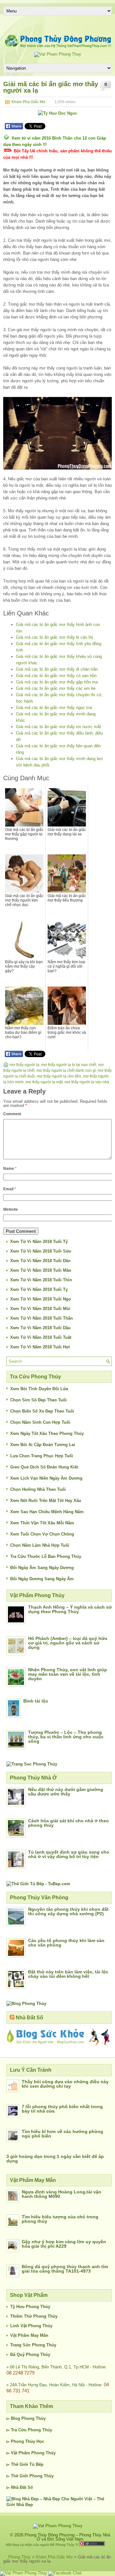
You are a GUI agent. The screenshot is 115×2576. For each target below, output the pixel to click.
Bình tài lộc (36, 1701)
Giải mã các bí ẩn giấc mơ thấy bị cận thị (54, 637)
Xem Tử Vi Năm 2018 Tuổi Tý (39, 1242)
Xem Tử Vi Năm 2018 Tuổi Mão (41, 1270)
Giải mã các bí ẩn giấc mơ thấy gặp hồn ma (57, 682)
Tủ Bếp (36, 2464)
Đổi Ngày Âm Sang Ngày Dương (42, 1568)
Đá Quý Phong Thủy (30, 2355)
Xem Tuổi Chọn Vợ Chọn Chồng (42, 1534)
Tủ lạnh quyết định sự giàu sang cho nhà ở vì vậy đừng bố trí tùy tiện (69, 1854)
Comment (12, 1114)
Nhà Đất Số (29, 2018)
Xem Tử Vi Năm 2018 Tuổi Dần (40, 1261)
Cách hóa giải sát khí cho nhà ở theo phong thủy (69, 1823)
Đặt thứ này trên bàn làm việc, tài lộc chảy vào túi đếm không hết (68, 1974)
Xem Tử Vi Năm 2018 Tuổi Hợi (40, 1347)
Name (10, 1169)
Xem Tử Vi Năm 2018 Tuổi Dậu (40, 1328)
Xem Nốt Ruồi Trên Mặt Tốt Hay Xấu (46, 1501)
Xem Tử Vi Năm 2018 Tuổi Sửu (41, 1251)
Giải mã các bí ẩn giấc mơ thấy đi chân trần (57, 669)
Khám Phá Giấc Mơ (28, 102)
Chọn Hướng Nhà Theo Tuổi (38, 1489)
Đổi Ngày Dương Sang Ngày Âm (42, 1579)
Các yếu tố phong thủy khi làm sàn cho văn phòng (66, 1943)
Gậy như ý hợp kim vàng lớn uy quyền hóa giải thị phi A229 (64, 2244)
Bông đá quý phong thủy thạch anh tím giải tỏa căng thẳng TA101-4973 (65, 2269)
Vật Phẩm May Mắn (29, 2335)
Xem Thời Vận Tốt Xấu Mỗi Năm (42, 1523)
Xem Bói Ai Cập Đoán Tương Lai (43, 1445)
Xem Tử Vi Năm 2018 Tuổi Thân (42, 1318)
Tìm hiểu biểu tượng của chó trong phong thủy (60, 2219)
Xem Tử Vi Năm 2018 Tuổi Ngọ (41, 1299)
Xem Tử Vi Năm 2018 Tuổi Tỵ (39, 1289)
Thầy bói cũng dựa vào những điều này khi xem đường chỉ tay (65, 2084)
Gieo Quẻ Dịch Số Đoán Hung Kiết (44, 1467)
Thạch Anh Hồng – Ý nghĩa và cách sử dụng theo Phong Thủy (70, 1609)
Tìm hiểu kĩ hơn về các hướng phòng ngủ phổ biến (62, 2134)
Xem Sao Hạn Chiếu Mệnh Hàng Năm (47, 1512)
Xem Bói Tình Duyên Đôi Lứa (39, 1389)
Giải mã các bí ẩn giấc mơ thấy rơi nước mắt (58, 727)
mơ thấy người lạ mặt (44, 1082)
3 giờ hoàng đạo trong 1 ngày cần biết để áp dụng (55, 2159)
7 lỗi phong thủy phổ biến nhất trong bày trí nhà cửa (62, 2109)
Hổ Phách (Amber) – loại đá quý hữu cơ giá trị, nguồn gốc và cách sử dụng (68, 1643)
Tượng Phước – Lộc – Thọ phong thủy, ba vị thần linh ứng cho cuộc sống (66, 1737)
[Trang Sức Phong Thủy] (32, 1764)
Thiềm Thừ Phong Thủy (34, 2316)
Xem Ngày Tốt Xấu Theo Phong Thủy (47, 1433)
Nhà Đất (19, 2487)
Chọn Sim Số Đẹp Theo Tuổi (38, 1400)
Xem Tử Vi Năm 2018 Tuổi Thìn (41, 1280)
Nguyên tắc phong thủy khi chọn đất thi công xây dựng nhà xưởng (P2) (68, 1911)
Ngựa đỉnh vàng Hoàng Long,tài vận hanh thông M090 (61, 2194)
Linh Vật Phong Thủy (31, 2326)
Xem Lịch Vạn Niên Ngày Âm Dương (46, 1478)
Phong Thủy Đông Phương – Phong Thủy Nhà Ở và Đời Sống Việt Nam (67, 2537)
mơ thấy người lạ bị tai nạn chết (69, 1065)
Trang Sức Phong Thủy (33, 2345)
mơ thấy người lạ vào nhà (87, 1082)
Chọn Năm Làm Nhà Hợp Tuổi (40, 1545)
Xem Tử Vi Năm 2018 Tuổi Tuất (41, 1337)
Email (10, 1189)
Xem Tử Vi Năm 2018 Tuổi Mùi (40, 1309)
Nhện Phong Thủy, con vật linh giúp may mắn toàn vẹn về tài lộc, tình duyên (68, 1674)
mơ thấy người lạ (24, 1065)
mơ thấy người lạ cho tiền (59, 1076)
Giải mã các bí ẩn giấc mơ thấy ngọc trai (54, 708)
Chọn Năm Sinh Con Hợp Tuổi (40, 1422)
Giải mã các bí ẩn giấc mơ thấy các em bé (56, 688)
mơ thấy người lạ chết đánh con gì (66, 1071)
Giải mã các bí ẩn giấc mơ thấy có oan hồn (56, 676)
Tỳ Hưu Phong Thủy (30, 2307)
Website (11, 1209)
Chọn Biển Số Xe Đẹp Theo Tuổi (42, 1411)
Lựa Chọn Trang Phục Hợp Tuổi (42, 1456)
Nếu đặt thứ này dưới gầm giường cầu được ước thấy (66, 1792)
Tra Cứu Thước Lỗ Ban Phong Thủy (46, 1556)
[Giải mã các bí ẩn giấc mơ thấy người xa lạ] (57, 433)
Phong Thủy (34, 2418)
